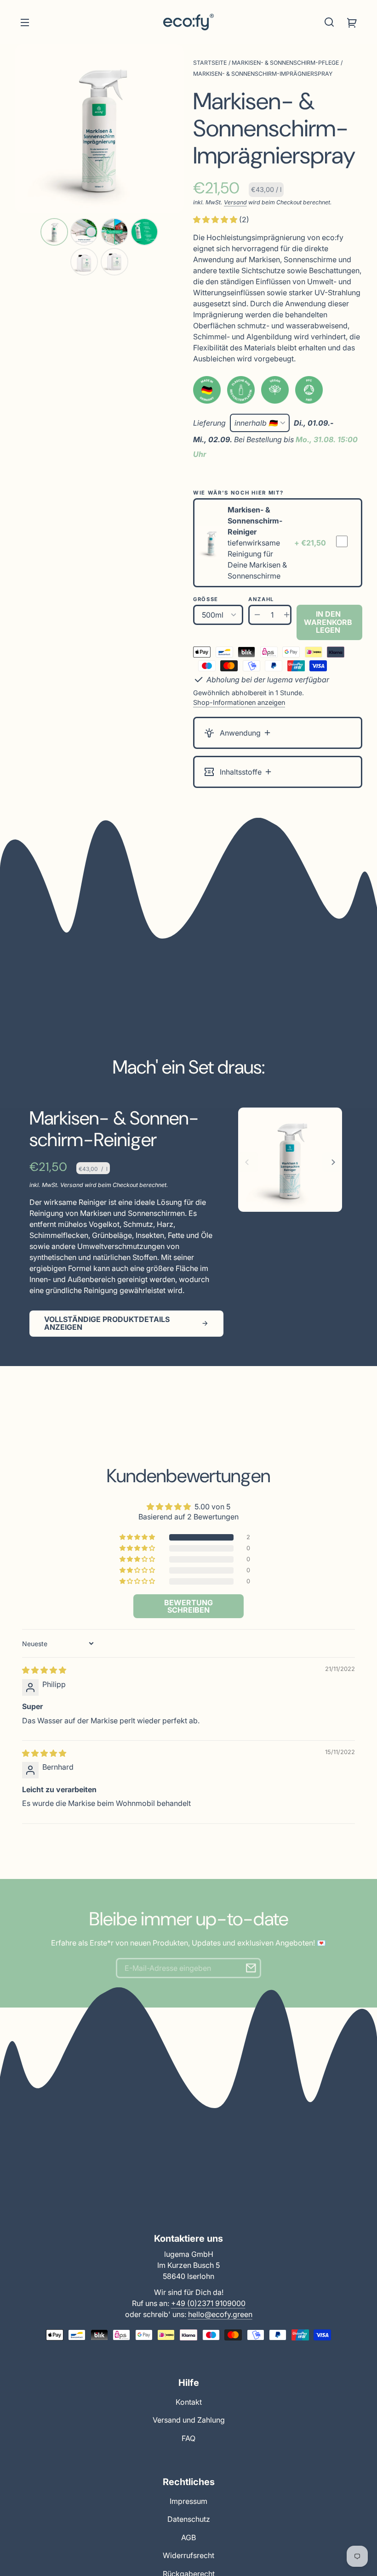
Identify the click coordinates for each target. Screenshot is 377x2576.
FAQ (188, 2438)
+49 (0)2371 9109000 (208, 2303)
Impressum (188, 2501)
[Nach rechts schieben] (332, 1162)
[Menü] (25, 22)
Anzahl (261, 599)
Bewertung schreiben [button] (188, 1606)
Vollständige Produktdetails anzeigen (107, 1323)
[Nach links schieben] (248, 1162)
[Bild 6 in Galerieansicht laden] (114, 262)
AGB (188, 2537)
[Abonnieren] (251, 1968)
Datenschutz (189, 2519)
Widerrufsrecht (188, 2555)
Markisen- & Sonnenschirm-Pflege (285, 63)
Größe (206, 599)
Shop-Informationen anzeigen (239, 702)
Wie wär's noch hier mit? (238, 493)
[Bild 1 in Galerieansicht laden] (54, 232)
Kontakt (189, 2402)
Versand (235, 202)
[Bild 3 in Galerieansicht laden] (114, 232)
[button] (329, 22)
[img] (44, 1670)
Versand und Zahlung (189, 2420)
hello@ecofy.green (220, 2314)
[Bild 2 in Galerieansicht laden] (84, 232)
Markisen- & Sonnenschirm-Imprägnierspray (263, 74)
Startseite (210, 63)
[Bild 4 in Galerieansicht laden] (144, 232)
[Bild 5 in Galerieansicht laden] (84, 262)
